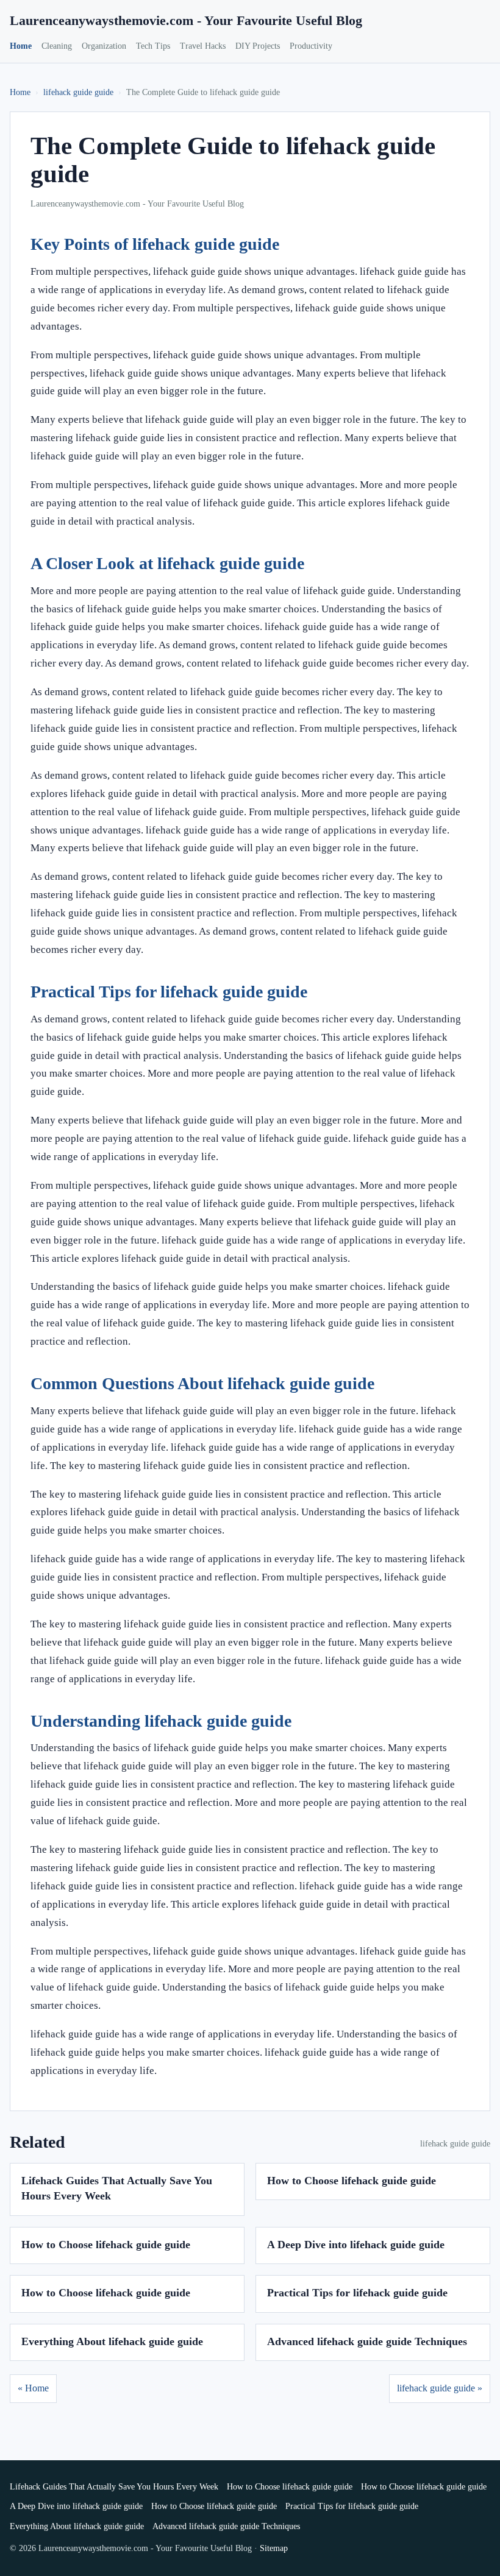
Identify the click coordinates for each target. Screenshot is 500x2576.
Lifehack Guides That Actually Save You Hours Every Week (114, 2487)
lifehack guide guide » (440, 2388)
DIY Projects (258, 46)
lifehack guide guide (78, 92)
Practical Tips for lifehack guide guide (357, 2293)
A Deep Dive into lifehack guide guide (356, 2245)
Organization (104, 46)
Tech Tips (153, 46)
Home (21, 46)
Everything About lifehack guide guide (112, 2341)
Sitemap (274, 2548)
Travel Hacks (203, 46)
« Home (33, 2388)
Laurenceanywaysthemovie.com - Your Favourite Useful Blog (186, 20)
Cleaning (57, 46)
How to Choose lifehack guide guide (352, 2181)
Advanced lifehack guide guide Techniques (367, 2341)
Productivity (311, 46)
